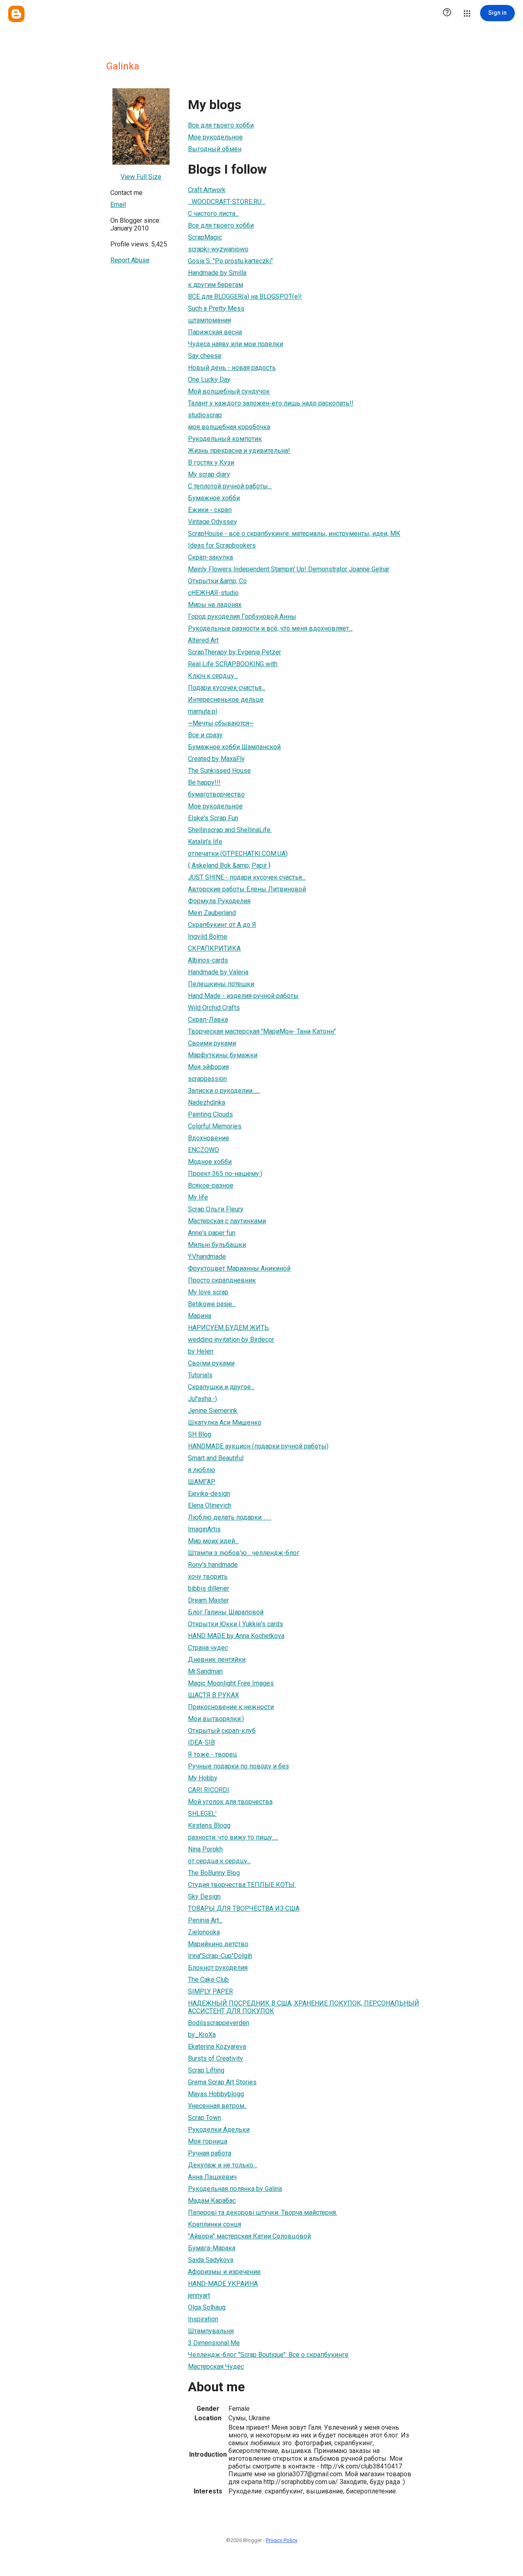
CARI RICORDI (209, 1790)
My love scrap (208, 1292)
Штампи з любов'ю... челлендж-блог (244, 1553)
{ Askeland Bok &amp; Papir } (229, 865)
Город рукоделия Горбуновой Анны (242, 617)
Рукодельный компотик (225, 439)
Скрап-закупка (210, 557)
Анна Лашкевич (212, 2177)
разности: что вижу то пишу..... (233, 1837)
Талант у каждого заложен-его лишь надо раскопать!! (271, 403)
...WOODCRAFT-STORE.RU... (227, 202)
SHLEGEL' (202, 1814)
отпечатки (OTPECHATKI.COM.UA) (238, 854)
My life (198, 1197)
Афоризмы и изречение (224, 2272)
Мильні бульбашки (217, 1245)
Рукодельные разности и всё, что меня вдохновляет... (270, 628)
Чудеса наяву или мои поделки (236, 344)
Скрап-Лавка (208, 1019)
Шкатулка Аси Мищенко (225, 1422)
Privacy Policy (282, 2540)
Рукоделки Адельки (219, 2130)
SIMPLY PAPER (210, 1991)
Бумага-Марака (212, 2248)
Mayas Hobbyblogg (216, 2094)
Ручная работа (210, 2153)
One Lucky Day (209, 379)
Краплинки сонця (215, 2224)
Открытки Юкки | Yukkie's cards (236, 1624)
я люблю (202, 1470)
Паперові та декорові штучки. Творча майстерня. (263, 2212)
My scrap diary (209, 474)
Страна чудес (208, 1648)
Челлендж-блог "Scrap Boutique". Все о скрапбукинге (268, 2355)
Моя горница (208, 2141)
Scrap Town (205, 2118)
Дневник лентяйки (217, 1660)
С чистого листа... (213, 214)
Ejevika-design (209, 1494)
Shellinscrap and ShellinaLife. (230, 830)
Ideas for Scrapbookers (222, 545)
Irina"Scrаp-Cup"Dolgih (220, 1956)
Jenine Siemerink (213, 1411)
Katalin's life (205, 842)
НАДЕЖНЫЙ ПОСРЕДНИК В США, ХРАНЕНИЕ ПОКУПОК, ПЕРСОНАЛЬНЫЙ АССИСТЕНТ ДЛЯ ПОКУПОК (304, 2007)
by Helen (201, 1351)
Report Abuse (130, 260)
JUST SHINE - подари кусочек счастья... (247, 877)
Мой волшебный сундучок (229, 391)
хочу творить (208, 1577)
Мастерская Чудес (216, 2367)
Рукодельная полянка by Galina (235, 2189)
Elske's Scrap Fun (213, 818)
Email (118, 205)
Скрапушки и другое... (221, 1387)
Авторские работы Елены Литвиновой (247, 889)
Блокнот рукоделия (218, 1968)
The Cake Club (208, 1980)
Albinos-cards (208, 960)
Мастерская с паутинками (227, 1221)
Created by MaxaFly (216, 759)
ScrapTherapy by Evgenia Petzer (235, 652)
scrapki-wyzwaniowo (218, 249)
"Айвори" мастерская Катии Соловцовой (249, 2236)
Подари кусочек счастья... (227, 688)
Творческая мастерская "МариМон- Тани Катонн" (262, 1031)
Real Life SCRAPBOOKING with (233, 664)
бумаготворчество (216, 794)
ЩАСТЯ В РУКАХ (213, 1695)
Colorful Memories (215, 1126)
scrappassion (207, 1079)
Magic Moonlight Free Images (231, 1683)
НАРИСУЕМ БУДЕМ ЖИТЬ (228, 1328)
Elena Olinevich (210, 1505)
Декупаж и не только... (222, 2165)
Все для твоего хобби (221, 125)
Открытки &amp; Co (217, 581)
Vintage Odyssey (212, 522)
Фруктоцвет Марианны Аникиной (239, 1268)
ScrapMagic (205, 237)
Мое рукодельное (215, 137)
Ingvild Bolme (208, 937)
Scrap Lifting (206, 2070)
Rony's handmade (213, 1565)
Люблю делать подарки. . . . (230, 1517)
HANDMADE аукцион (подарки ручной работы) (258, 1446)
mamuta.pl (202, 711)
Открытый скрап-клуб (222, 1731)
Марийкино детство (218, 1944)
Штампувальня (211, 2331)
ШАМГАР (202, 1482)
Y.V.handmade (207, 1257)
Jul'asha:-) (202, 1399)
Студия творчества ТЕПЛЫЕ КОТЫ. (242, 1885)
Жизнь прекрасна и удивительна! (239, 451)
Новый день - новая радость (232, 368)
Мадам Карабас (212, 2201)
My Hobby (203, 1778)
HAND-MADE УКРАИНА (223, 2284)
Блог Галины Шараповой (226, 1612)
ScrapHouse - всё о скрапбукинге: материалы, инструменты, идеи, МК (294, 534)
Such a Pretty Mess (216, 308)
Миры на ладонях (215, 605)
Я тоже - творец (212, 1754)
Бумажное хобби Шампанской (234, 747)
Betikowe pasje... (212, 1304)
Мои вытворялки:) (216, 1719)
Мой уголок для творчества (230, 1802)
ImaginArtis (204, 1529)
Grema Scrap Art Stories (222, 2082)
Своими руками (212, 1043)
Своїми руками (211, 1363)
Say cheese (205, 356)
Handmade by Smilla (217, 273)
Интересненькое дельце (226, 699)
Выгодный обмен (215, 149)
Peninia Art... (205, 1920)
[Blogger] (16, 14)
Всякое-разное (211, 1185)
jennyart (199, 2295)
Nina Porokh (205, 1849)
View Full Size (141, 177)
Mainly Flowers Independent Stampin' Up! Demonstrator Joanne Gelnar (289, 569)
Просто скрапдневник (222, 1280)
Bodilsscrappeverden (219, 2023)
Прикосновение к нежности (231, 1707)
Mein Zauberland (212, 913)
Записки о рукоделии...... (224, 1091)
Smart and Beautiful (216, 1458)
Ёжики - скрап (210, 510)
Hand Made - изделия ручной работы (243, 996)
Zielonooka (204, 1932)
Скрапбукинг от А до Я (222, 925)
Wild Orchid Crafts (214, 1008)
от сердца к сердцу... (219, 1861)
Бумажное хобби (214, 498)
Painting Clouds (210, 1114)
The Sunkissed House (219, 771)
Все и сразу (205, 735)
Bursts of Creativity (216, 2058)
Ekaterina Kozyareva (217, 2047)
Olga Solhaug (207, 2307)
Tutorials (200, 1375)
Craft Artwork (207, 190)
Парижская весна (215, 332)
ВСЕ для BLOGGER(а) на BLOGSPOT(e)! (245, 297)
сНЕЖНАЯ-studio (213, 593)
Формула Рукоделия (219, 901)
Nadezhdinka (207, 1102)
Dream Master (208, 1600)
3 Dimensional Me (214, 2343)
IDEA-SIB (201, 1742)
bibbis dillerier (209, 1588)
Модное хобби (210, 1162)
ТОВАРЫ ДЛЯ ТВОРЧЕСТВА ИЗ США (244, 1908)
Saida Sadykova (211, 2260)
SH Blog (200, 1434)
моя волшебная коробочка (229, 427)
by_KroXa (202, 2035)
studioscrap (205, 415)
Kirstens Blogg (209, 1825)
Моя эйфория (208, 1067)
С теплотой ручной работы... (230, 486)
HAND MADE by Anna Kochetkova (236, 1636)
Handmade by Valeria (218, 972)
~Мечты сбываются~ (221, 723)
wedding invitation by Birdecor (231, 1339)
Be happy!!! (204, 782)
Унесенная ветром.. (217, 2106)
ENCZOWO (203, 1150)
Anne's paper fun (212, 1233)
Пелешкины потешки (221, 984)
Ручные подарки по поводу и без (238, 1766)
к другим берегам (216, 285)
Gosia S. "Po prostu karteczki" (230, 261)
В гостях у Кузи (211, 462)
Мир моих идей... (213, 1541)
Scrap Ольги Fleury (216, 1209)
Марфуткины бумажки (223, 1055)
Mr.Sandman (205, 1671)
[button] (447, 13)
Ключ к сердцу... (213, 676)
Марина (200, 1316)
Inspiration (203, 2319)
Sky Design (204, 1897)
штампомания (209, 320)
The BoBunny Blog (214, 1873)
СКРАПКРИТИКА (214, 948)
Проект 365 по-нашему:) (225, 1174)
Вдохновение (209, 1138)
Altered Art (203, 640)
